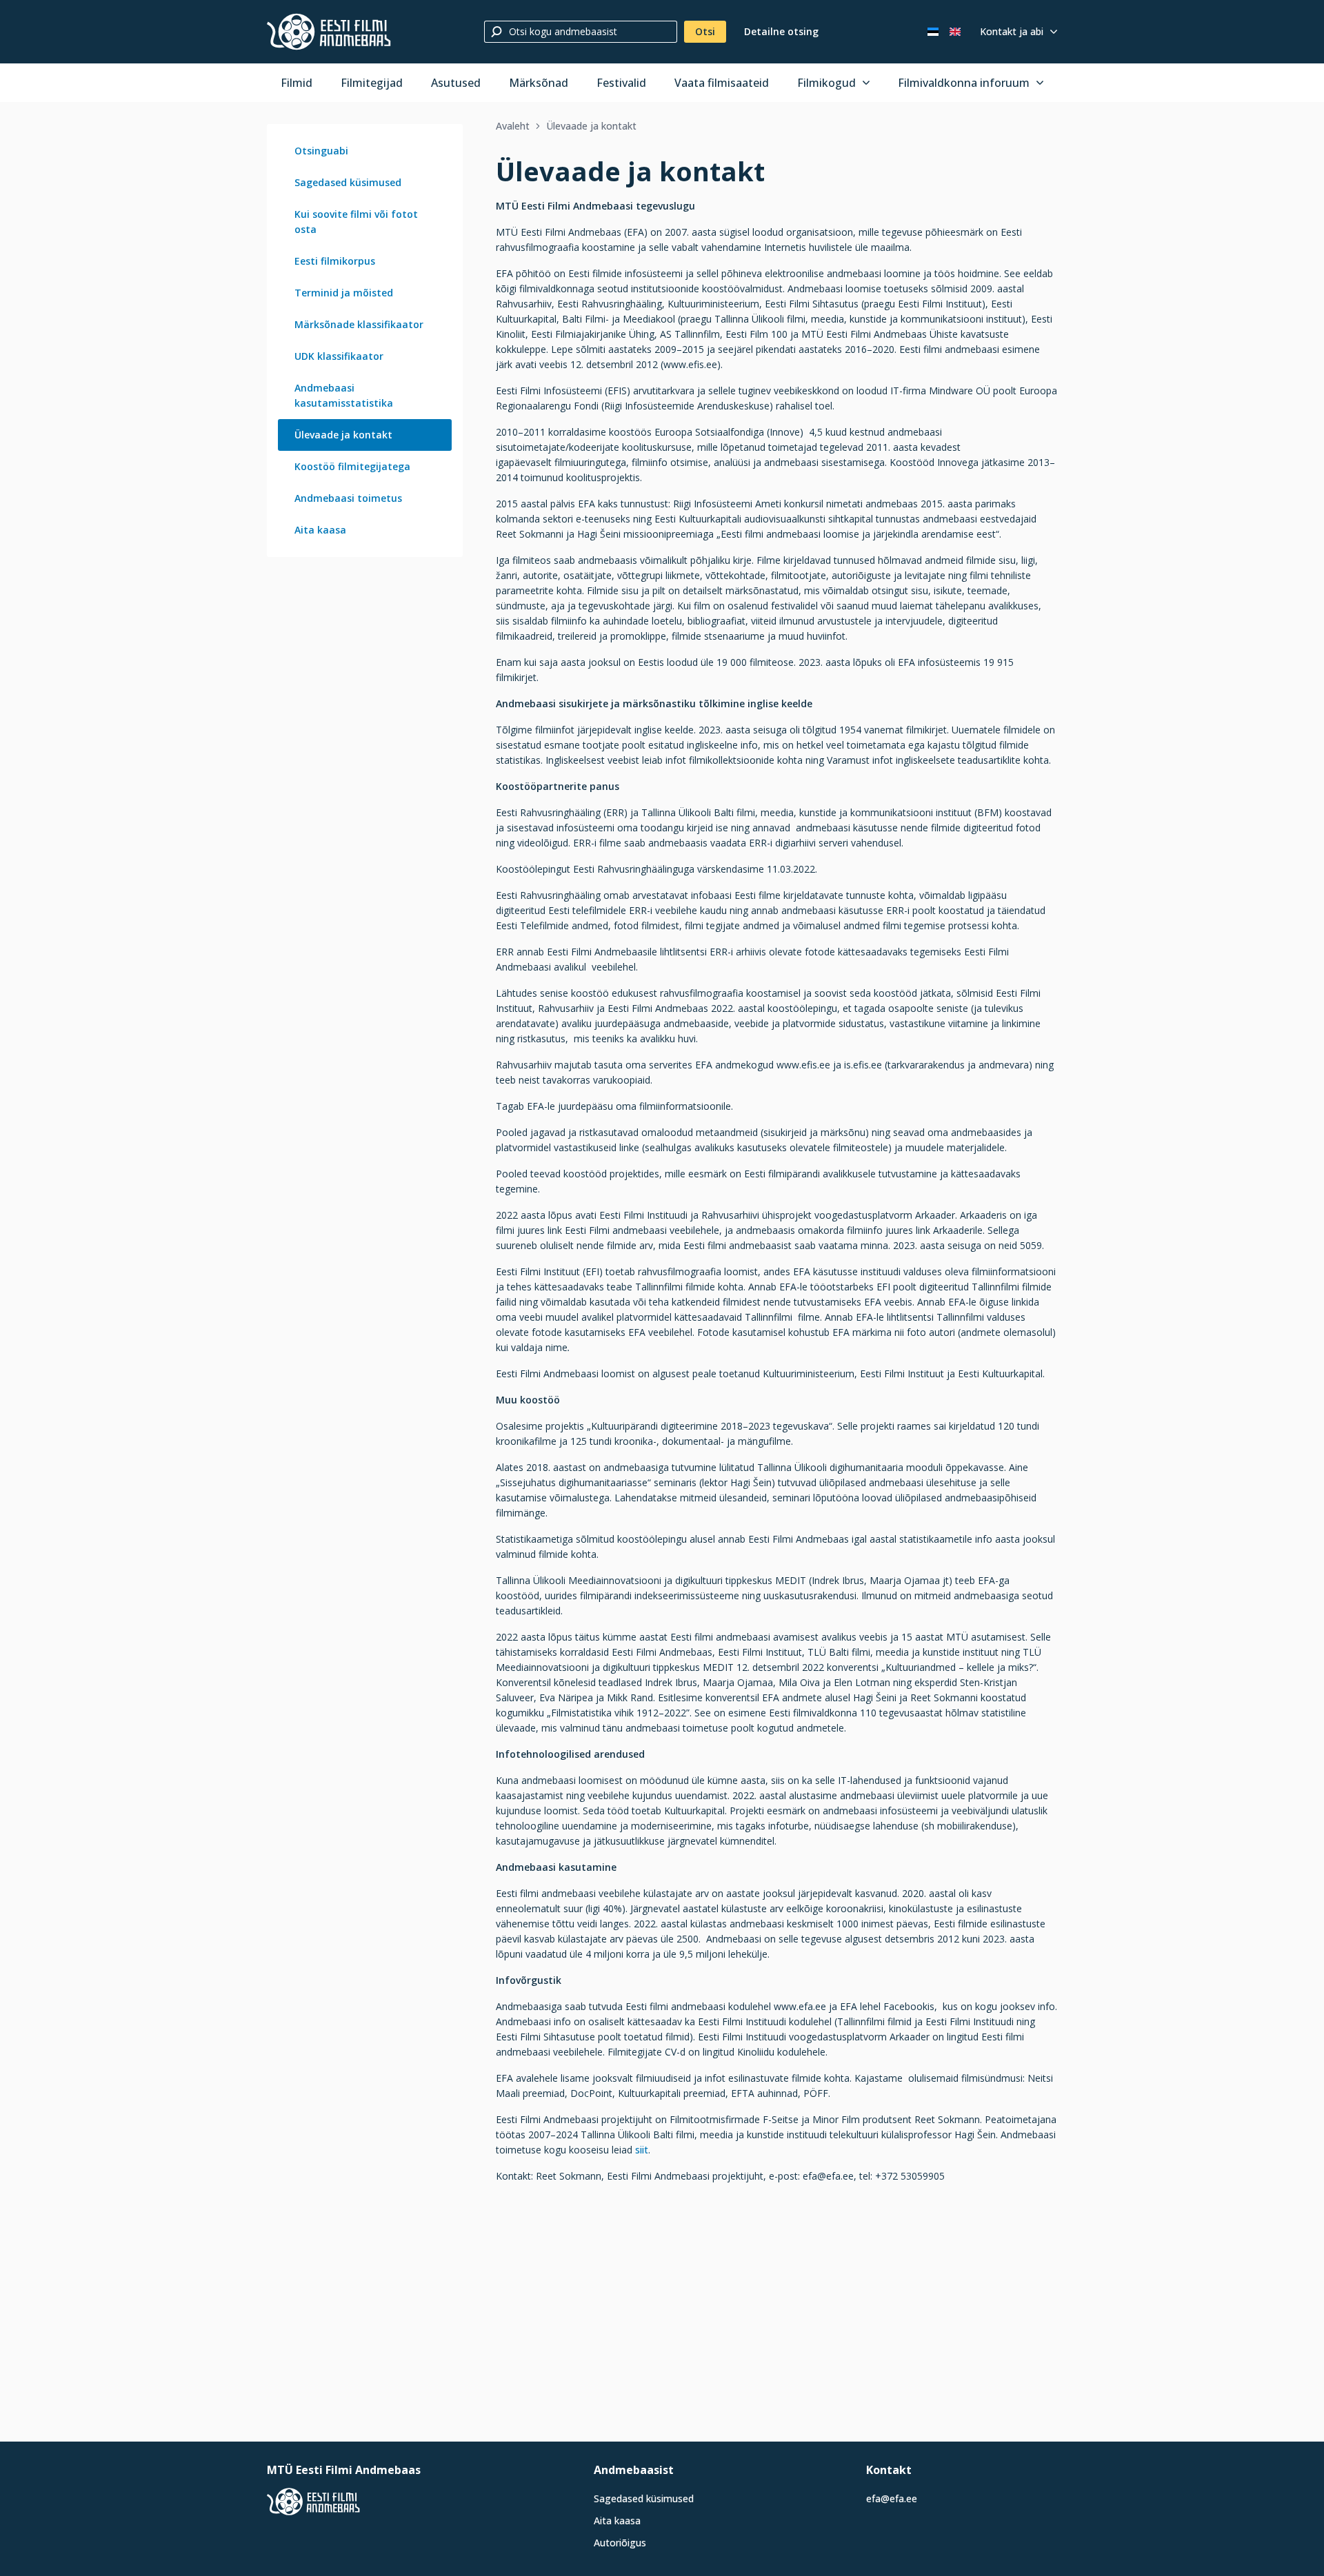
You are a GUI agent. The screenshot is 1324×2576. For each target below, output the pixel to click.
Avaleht (513, 126)
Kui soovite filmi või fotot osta (356, 222)
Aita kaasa (320, 530)
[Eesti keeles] (933, 32)
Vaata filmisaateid (722, 83)
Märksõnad (539, 83)
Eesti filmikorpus (335, 261)
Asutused (456, 83)
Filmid (297, 83)
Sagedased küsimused (348, 182)
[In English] (955, 32)
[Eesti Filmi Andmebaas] (329, 32)
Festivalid (621, 83)
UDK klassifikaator (339, 356)
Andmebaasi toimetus (348, 498)
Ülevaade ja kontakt (343, 435)
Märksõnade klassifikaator (359, 324)
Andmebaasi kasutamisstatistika (344, 395)
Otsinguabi (321, 151)
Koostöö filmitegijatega (352, 466)
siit (642, 2150)
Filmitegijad (372, 83)
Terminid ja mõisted (344, 293)
